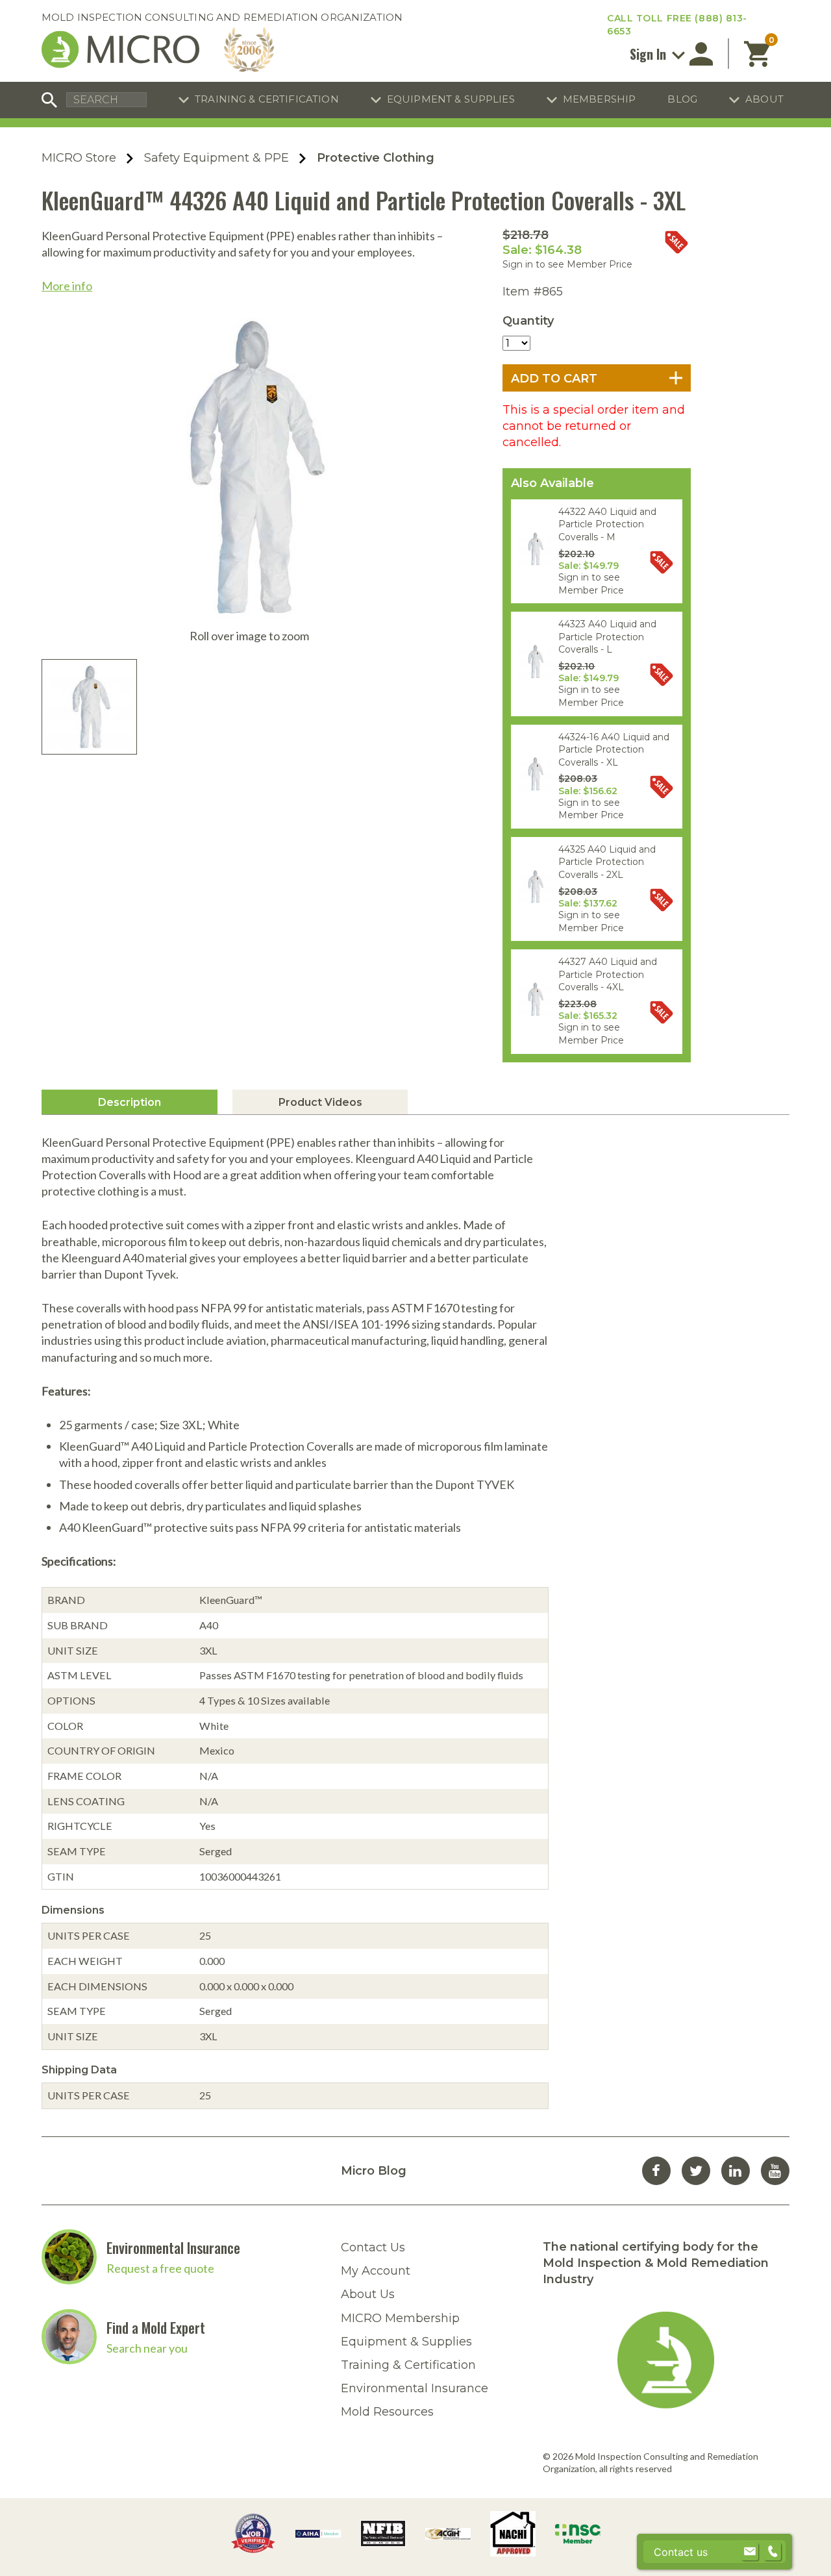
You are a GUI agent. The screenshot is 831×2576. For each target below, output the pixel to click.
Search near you (147, 2348)
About (764, 99)
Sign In (650, 54)
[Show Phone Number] (773, 2552)
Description (130, 1102)
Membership (600, 99)
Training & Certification (267, 99)
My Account (376, 2271)
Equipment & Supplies (451, 99)
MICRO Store (79, 158)
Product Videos (320, 1102)
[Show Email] (750, 2552)
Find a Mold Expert (156, 2327)
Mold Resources (387, 2412)
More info (67, 286)
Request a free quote (160, 2268)
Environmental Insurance (173, 2247)
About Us (368, 2294)
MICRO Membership (400, 2318)
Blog (682, 99)
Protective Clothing (376, 158)
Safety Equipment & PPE (217, 158)
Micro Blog (374, 2171)
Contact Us (373, 2247)
